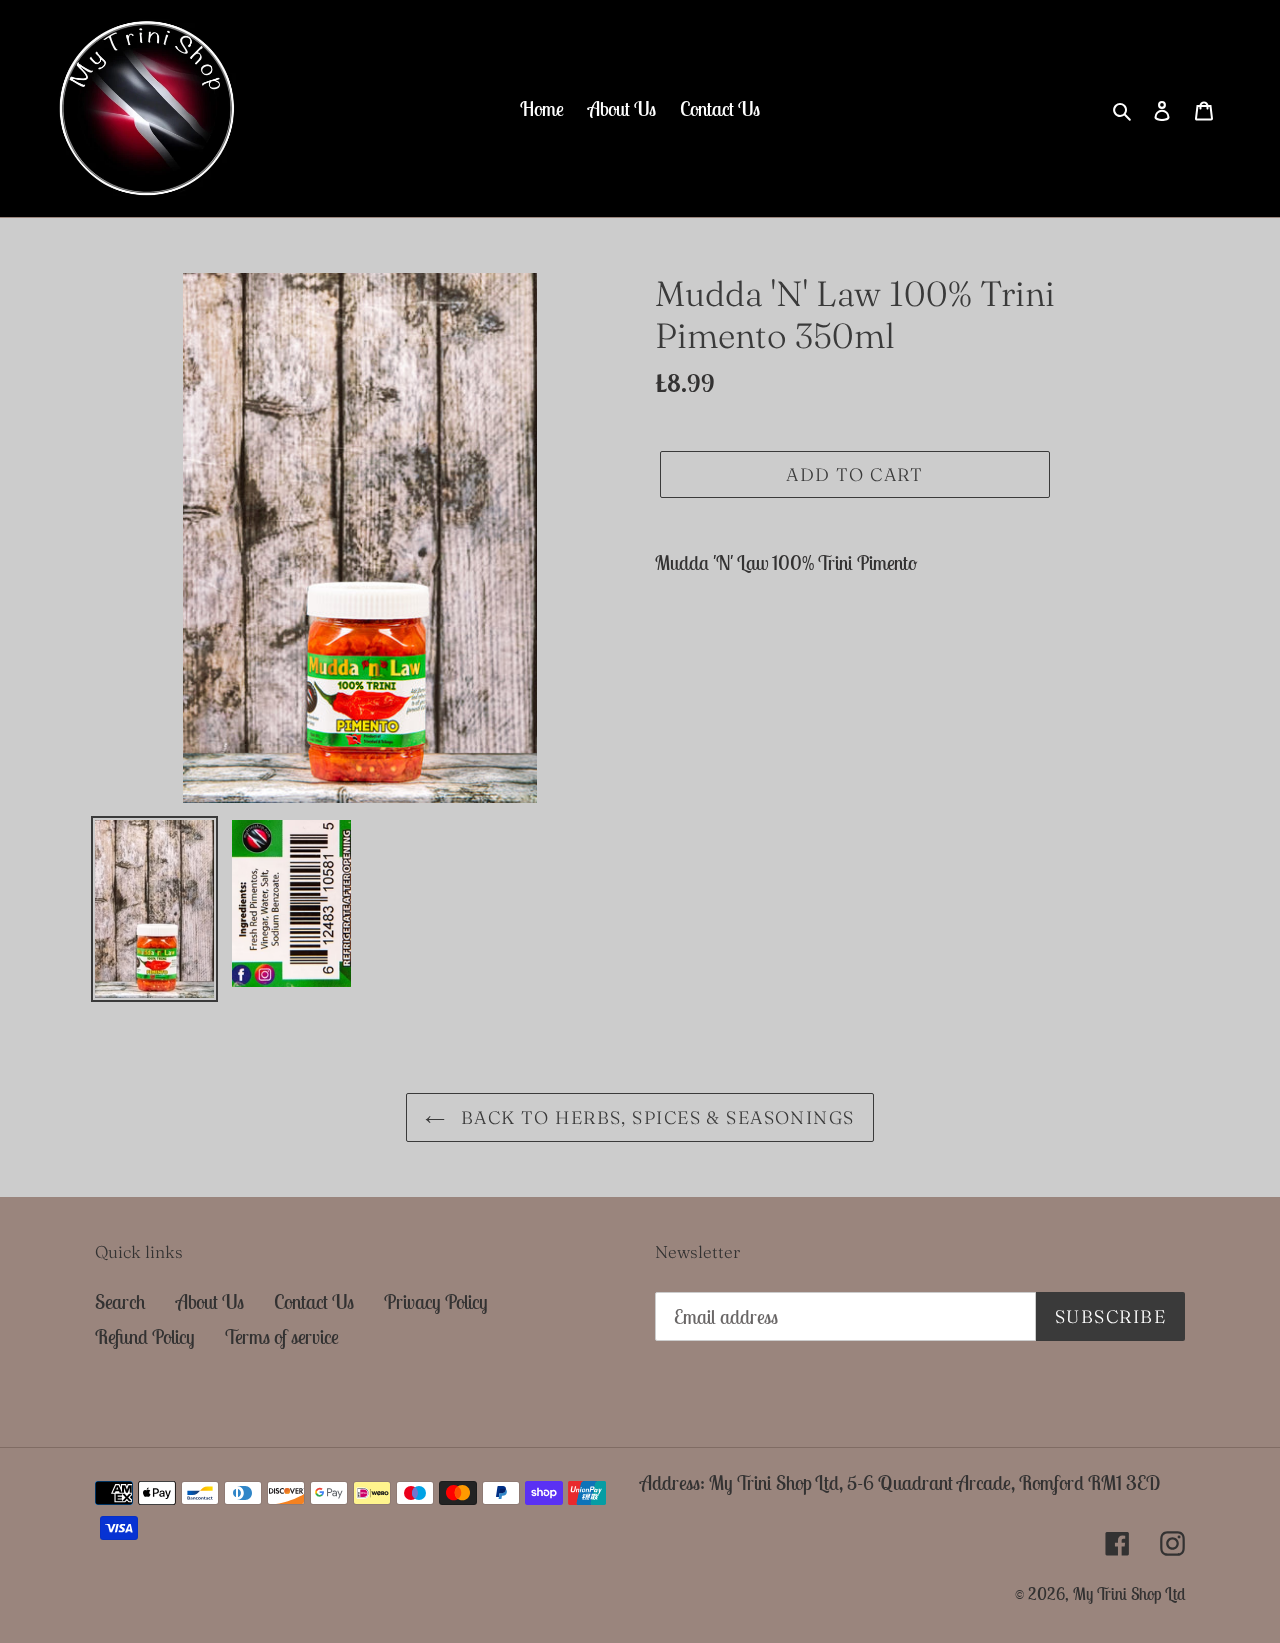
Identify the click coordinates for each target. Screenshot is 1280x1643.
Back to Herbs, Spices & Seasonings (654, 1117)
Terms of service (282, 1336)
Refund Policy (145, 1336)
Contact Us (314, 1301)
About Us (210, 1301)
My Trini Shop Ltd (1129, 1594)
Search (120, 1301)
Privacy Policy (436, 1301)
